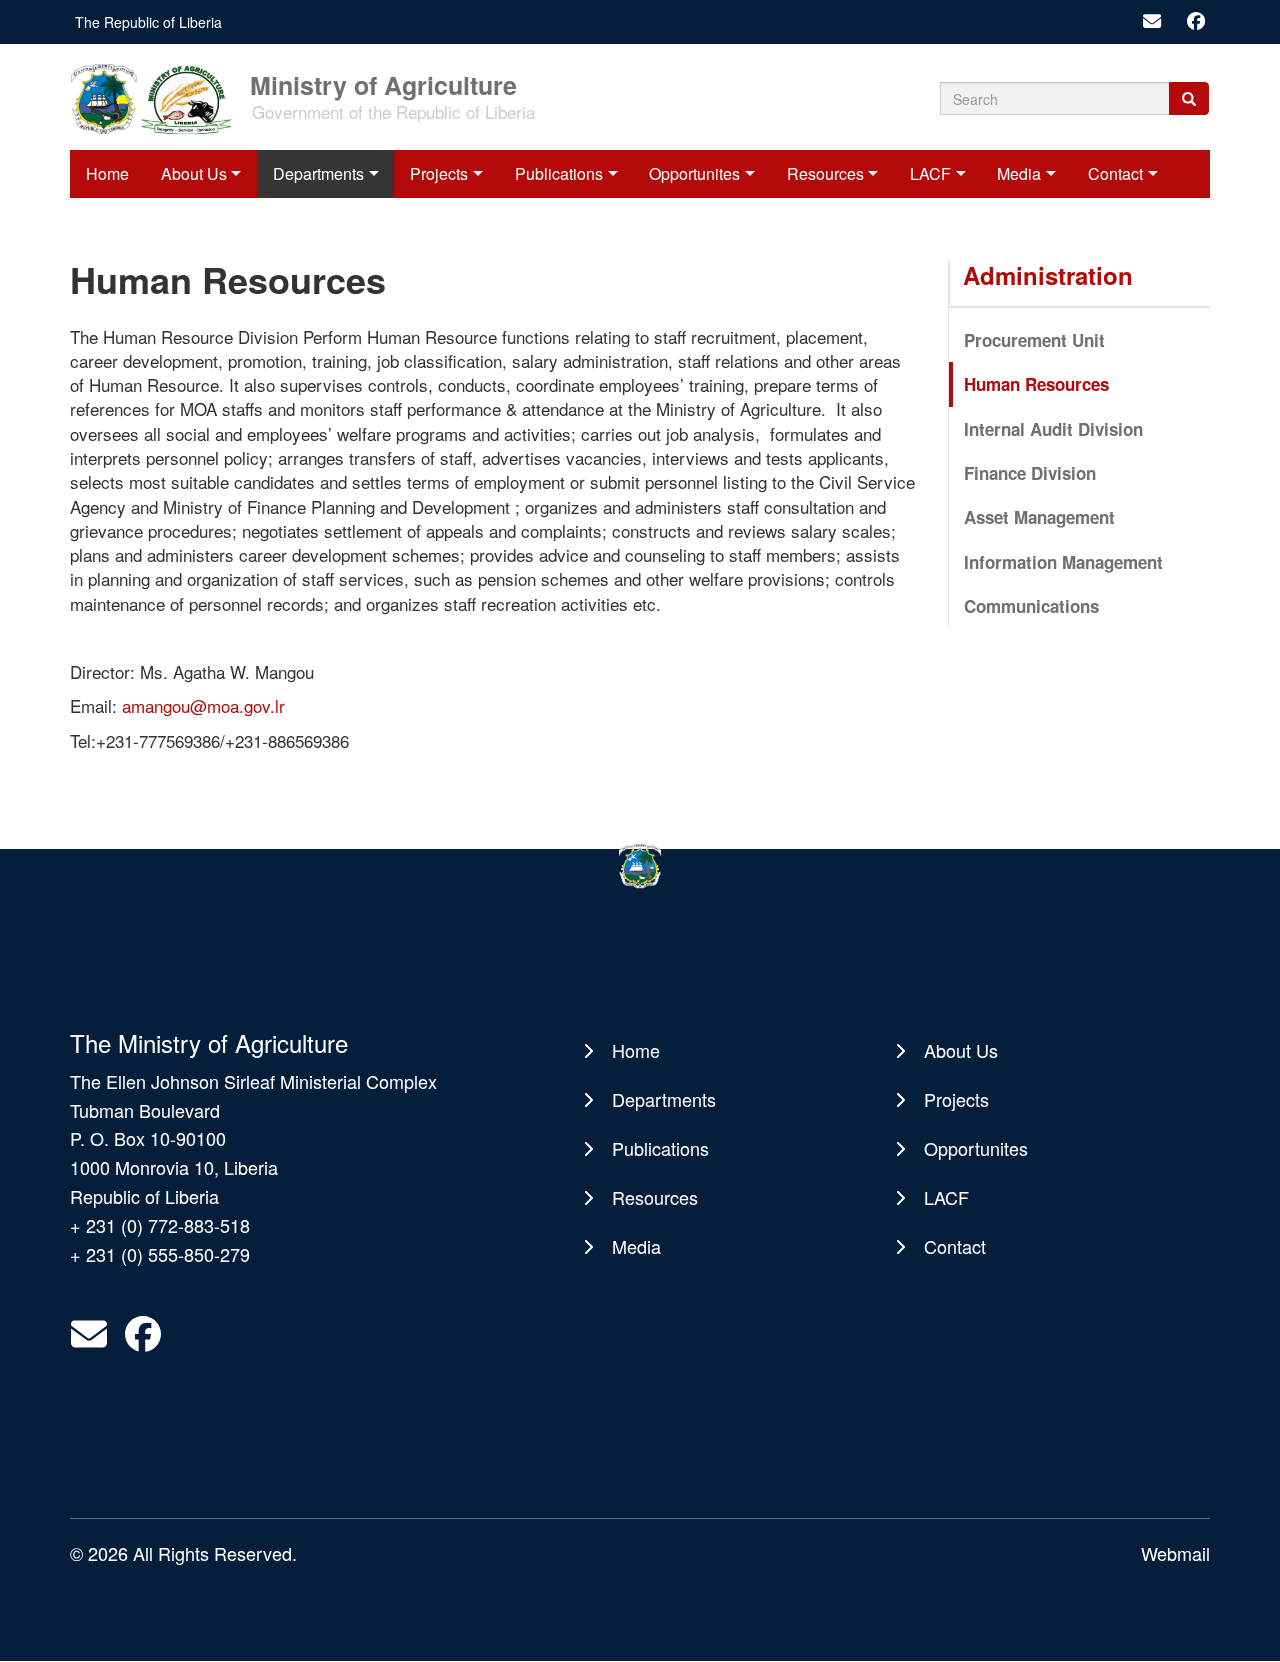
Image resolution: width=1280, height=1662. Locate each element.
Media (1019, 173)
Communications (1031, 606)
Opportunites (694, 173)
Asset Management (1039, 517)
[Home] (158, 97)
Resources (825, 173)
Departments (318, 173)
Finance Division (1030, 473)
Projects (439, 173)
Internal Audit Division (1053, 429)
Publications (559, 173)
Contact (1115, 173)
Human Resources (1036, 384)
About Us (194, 173)
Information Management (1063, 562)
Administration (1048, 275)
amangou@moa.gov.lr (203, 705)
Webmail (1175, 1553)
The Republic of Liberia (148, 22)
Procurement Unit (1034, 340)
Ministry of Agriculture (383, 83)
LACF (930, 173)
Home (107, 173)
